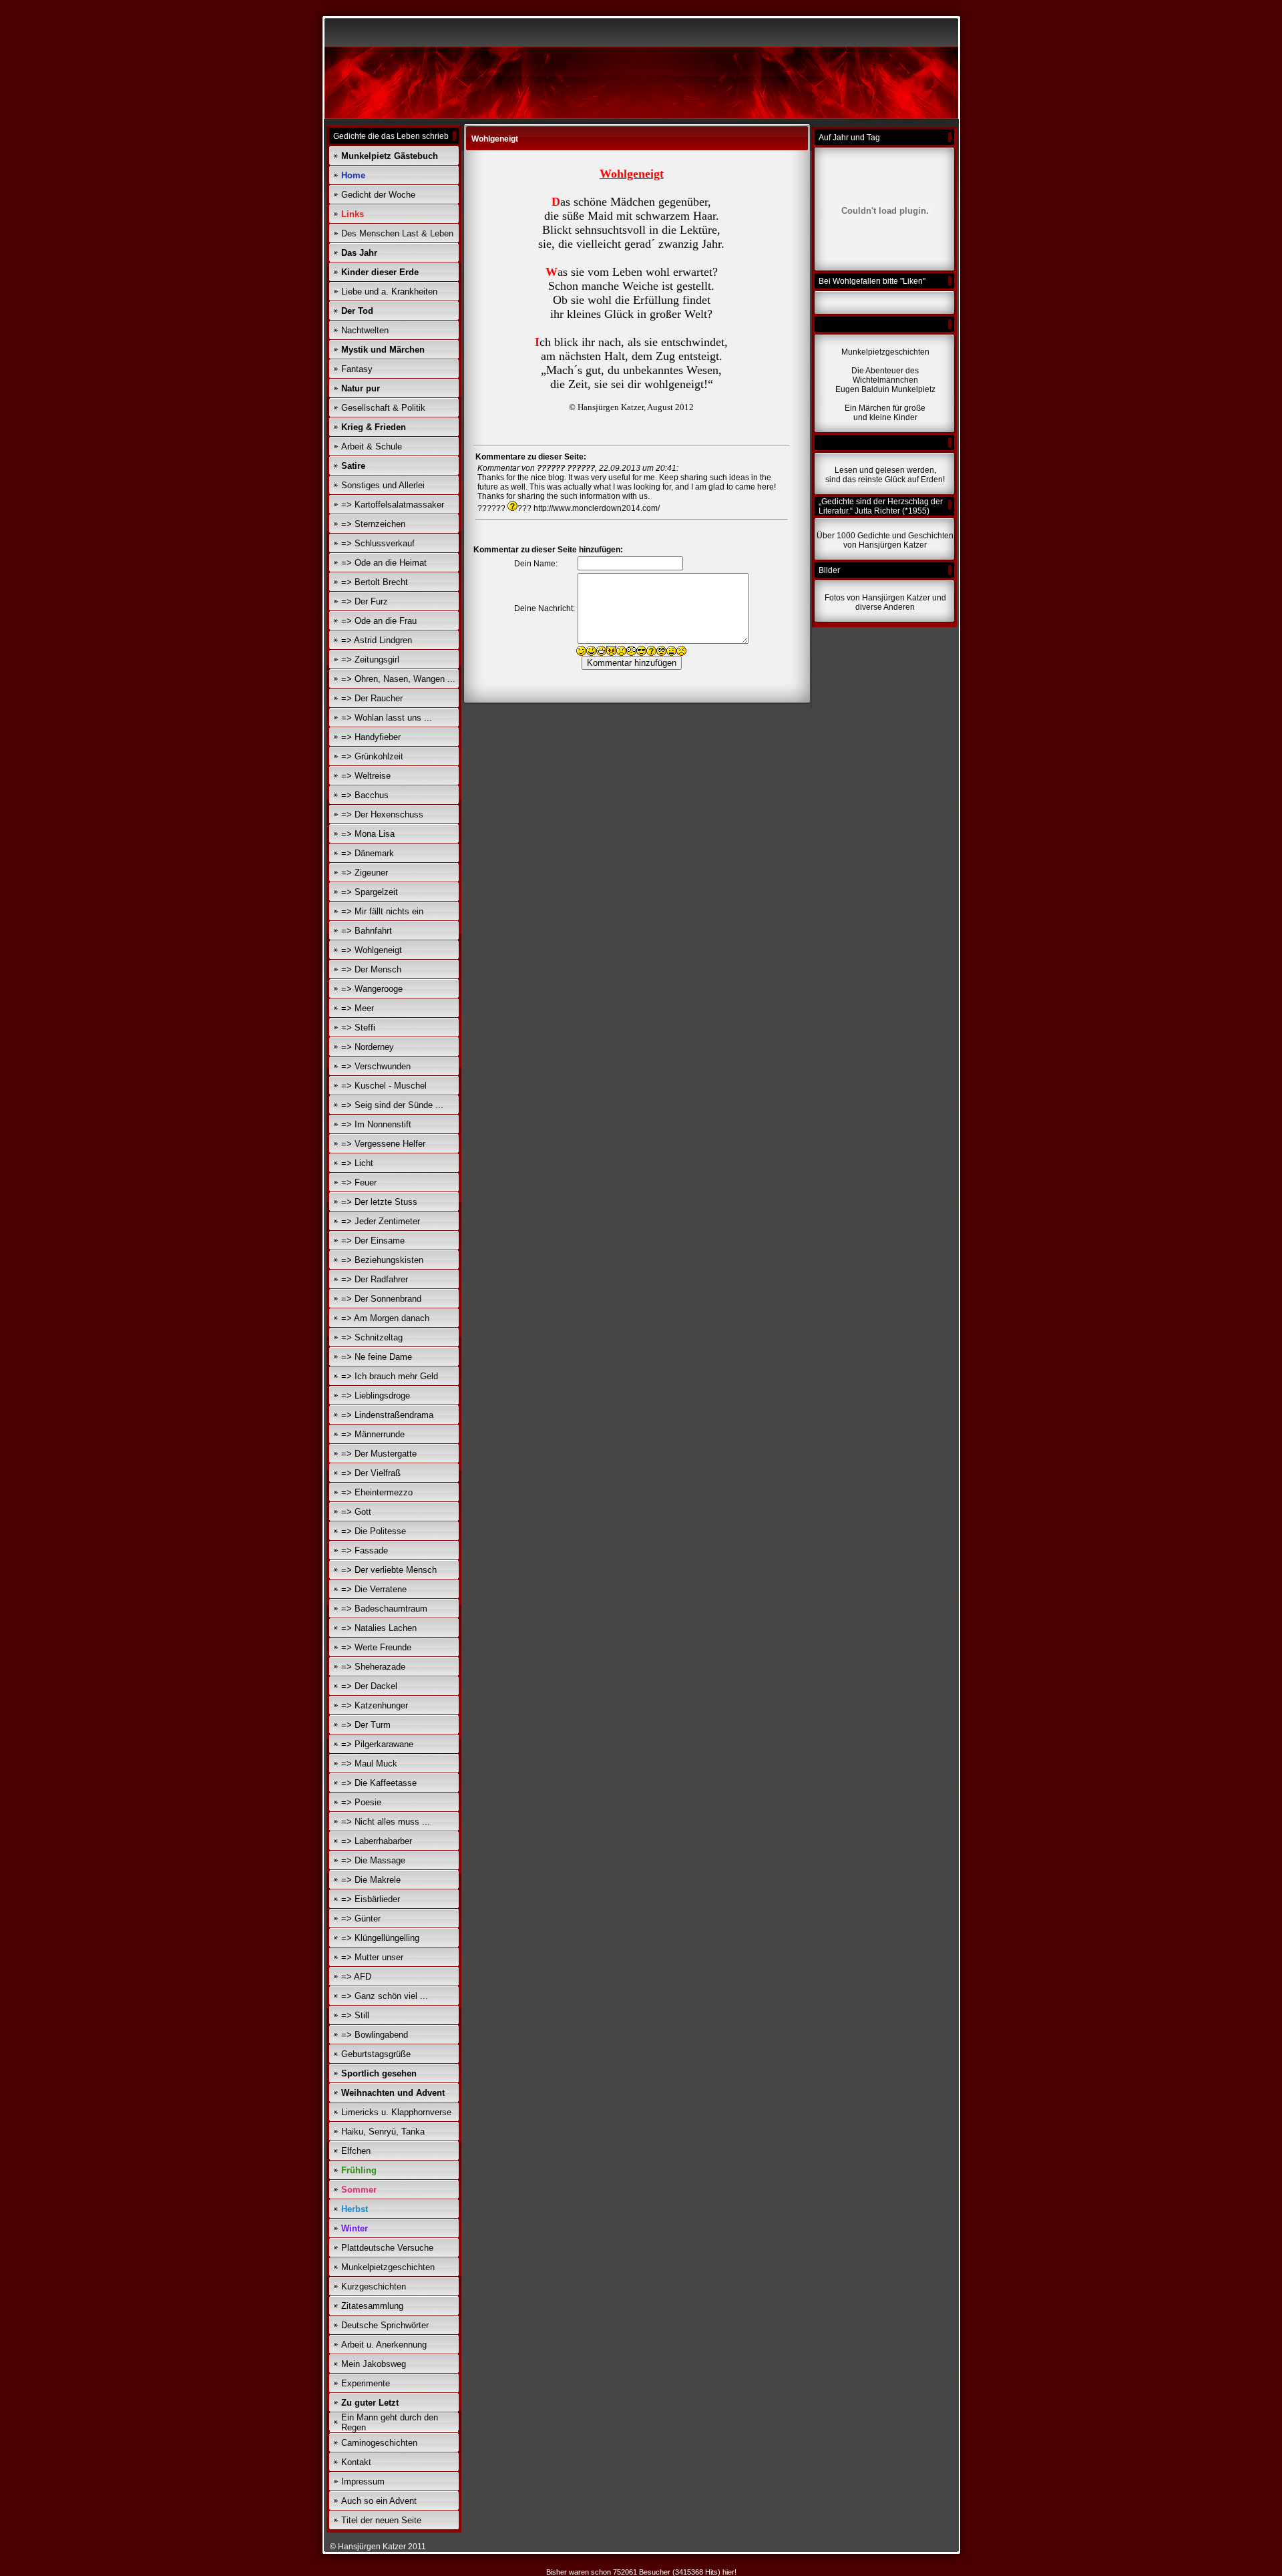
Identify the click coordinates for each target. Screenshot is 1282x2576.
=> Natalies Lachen (379, 1628)
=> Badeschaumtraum (384, 1609)
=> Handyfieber (371, 737)
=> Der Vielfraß (371, 1473)
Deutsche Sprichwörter (385, 2325)
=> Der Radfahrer (375, 1279)
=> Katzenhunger (375, 1705)
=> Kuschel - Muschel (384, 1086)
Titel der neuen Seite (381, 2520)
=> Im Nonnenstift (376, 1124)
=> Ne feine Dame (377, 1357)
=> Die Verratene (374, 1589)
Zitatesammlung (372, 2306)
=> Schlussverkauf (378, 543)
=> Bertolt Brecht (375, 582)
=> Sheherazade (373, 1667)
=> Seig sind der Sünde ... (392, 1105)
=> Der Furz (365, 601)
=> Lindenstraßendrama (387, 1415)
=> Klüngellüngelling (380, 1938)
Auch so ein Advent (379, 2501)
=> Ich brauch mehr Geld (390, 1376)
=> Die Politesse (374, 1531)
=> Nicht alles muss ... (386, 1822)
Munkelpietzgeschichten (388, 2267)
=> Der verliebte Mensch (389, 1570)
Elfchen (356, 2151)
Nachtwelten (365, 330)
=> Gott (356, 1512)
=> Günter (361, 1918)
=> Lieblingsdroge (376, 1396)
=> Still (355, 2015)
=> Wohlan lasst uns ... (387, 718)
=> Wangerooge (372, 989)
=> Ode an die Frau (379, 621)
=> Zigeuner (365, 873)
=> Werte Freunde (376, 1647)
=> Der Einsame (373, 1241)
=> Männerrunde (373, 1434)
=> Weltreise (366, 776)
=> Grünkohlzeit (372, 756)
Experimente (366, 2383)
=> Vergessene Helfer (383, 1144)
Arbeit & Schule (372, 446)
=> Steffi (358, 1028)
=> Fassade (365, 1550)
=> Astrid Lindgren (377, 640)
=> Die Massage (373, 1860)
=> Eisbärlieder (371, 1899)
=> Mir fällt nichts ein (382, 911)
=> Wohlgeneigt (372, 950)
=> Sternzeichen (373, 524)
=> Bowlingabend (375, 2035)
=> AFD (356, 1977)
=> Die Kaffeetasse (379, 1783)
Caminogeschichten (379, 2443)
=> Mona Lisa (368, 834)
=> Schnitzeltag (372, 1337)
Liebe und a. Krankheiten (389, 292)
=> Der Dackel (369, 1686)
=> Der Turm (366, 1725)
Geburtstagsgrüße (376, 2054)
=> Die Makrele (371, 1880)
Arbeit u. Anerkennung (384, 2345)
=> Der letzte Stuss (379, 1202)
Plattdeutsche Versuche (387, 2248)
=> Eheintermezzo (377, 1492)
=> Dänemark (368, 853)
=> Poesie (361, 1802)
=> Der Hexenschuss (382, 814)
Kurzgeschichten (374, 2286)
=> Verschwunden (376, 1066)
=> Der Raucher (372, 698)
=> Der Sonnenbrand (381, 1299)
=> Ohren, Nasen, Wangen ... (398, 679)
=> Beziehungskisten (382, 1260)
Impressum (363, 2481)
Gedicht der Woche (378, 195)
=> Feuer (359, 1182)
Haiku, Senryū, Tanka (383, 2132)
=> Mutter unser (372, 1957)
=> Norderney (368, 1047)
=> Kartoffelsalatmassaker (393, 505)
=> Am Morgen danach (385, 1318)
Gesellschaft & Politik (383, 408)
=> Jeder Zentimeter (381, 1221)
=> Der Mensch (371, 969)
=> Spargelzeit (370, 892)
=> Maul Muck (369, 1764)
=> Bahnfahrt (367, 931)
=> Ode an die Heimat (384, 563)
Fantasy (357, 369)
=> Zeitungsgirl (370, 660)
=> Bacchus (365, 795)
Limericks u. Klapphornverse (396, 2112)
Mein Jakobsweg (374, 2364)
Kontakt (356, 2462)
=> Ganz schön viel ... (385, 1996)
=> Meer (358, 1008)
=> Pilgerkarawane (377, 1744)
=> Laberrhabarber (377, 1841)
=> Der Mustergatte (379, 1454)
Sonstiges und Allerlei (383, 485)
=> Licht (357, 1163)
